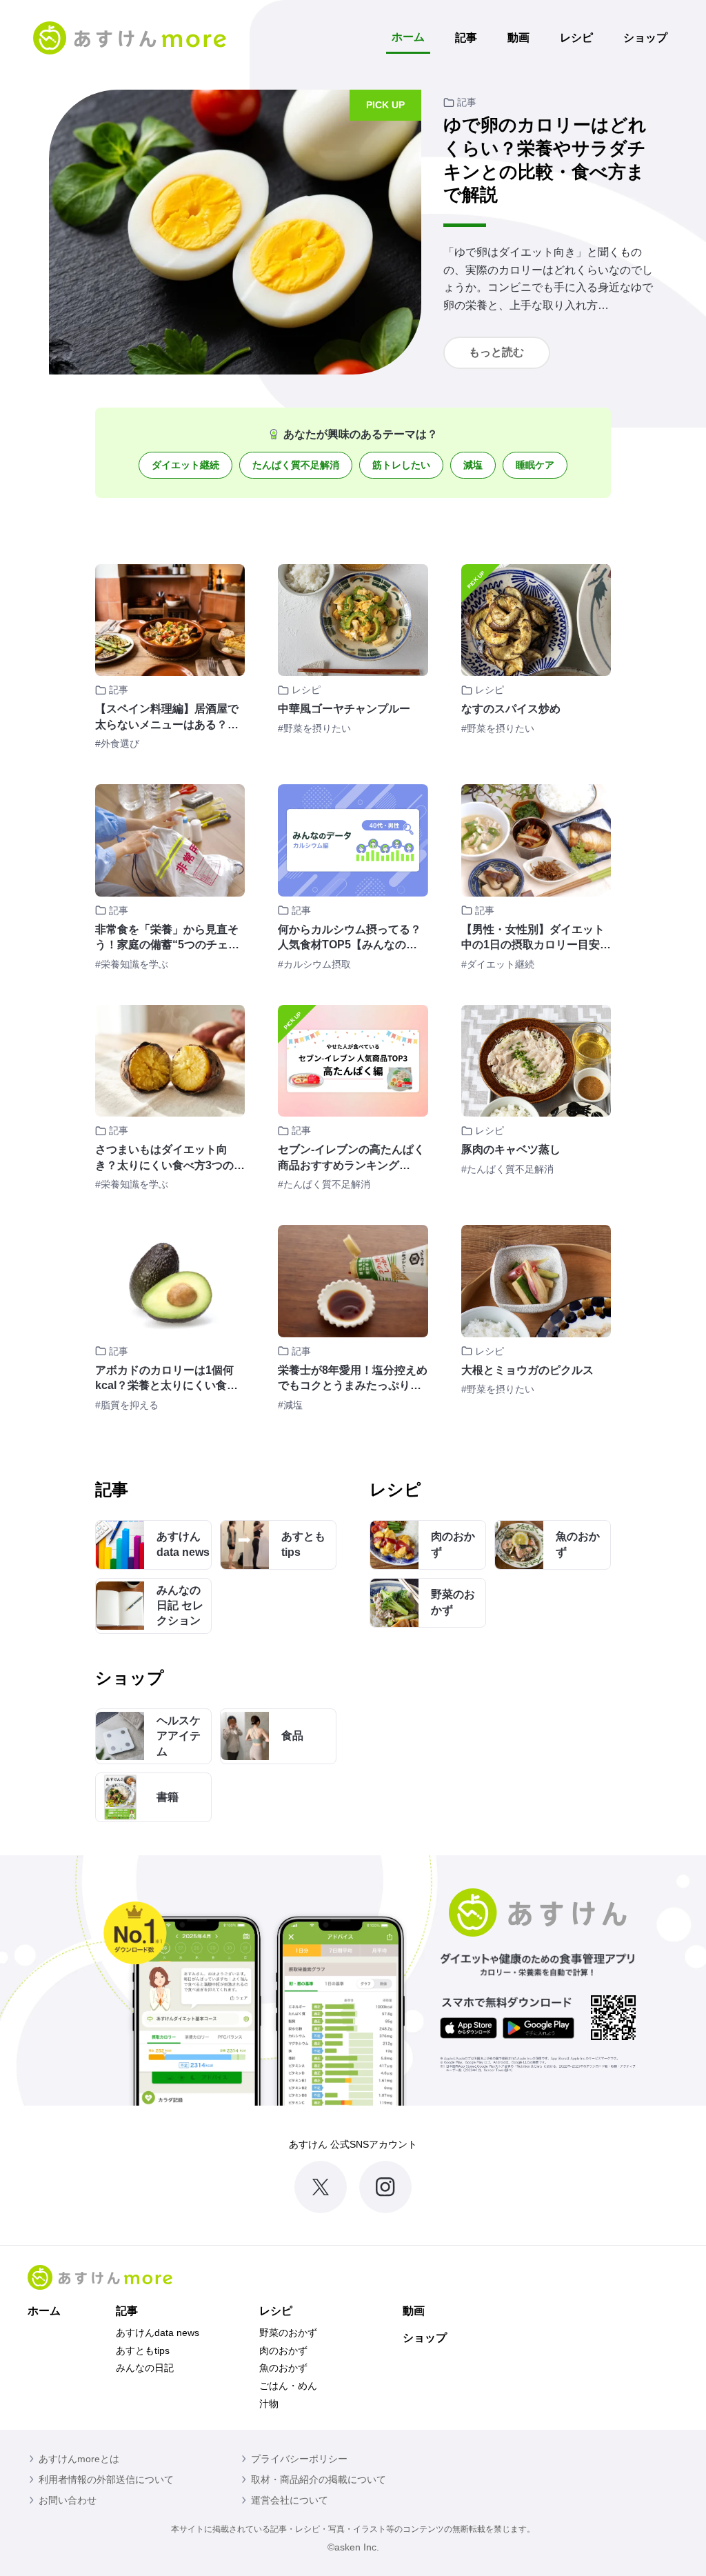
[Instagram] (385, 2187)
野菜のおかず (288, 2333)
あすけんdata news (158, 2333)
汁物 (269, 2404)
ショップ (645, 38)
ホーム (408, 37)
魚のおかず (283, 2368)
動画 (518, 38)
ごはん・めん (288, 2386)
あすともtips (143, 2350)
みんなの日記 (145, 2368)
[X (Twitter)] (321, 2187)
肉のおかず (283, 2350)
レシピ (576, 38)
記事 (466, 38)
